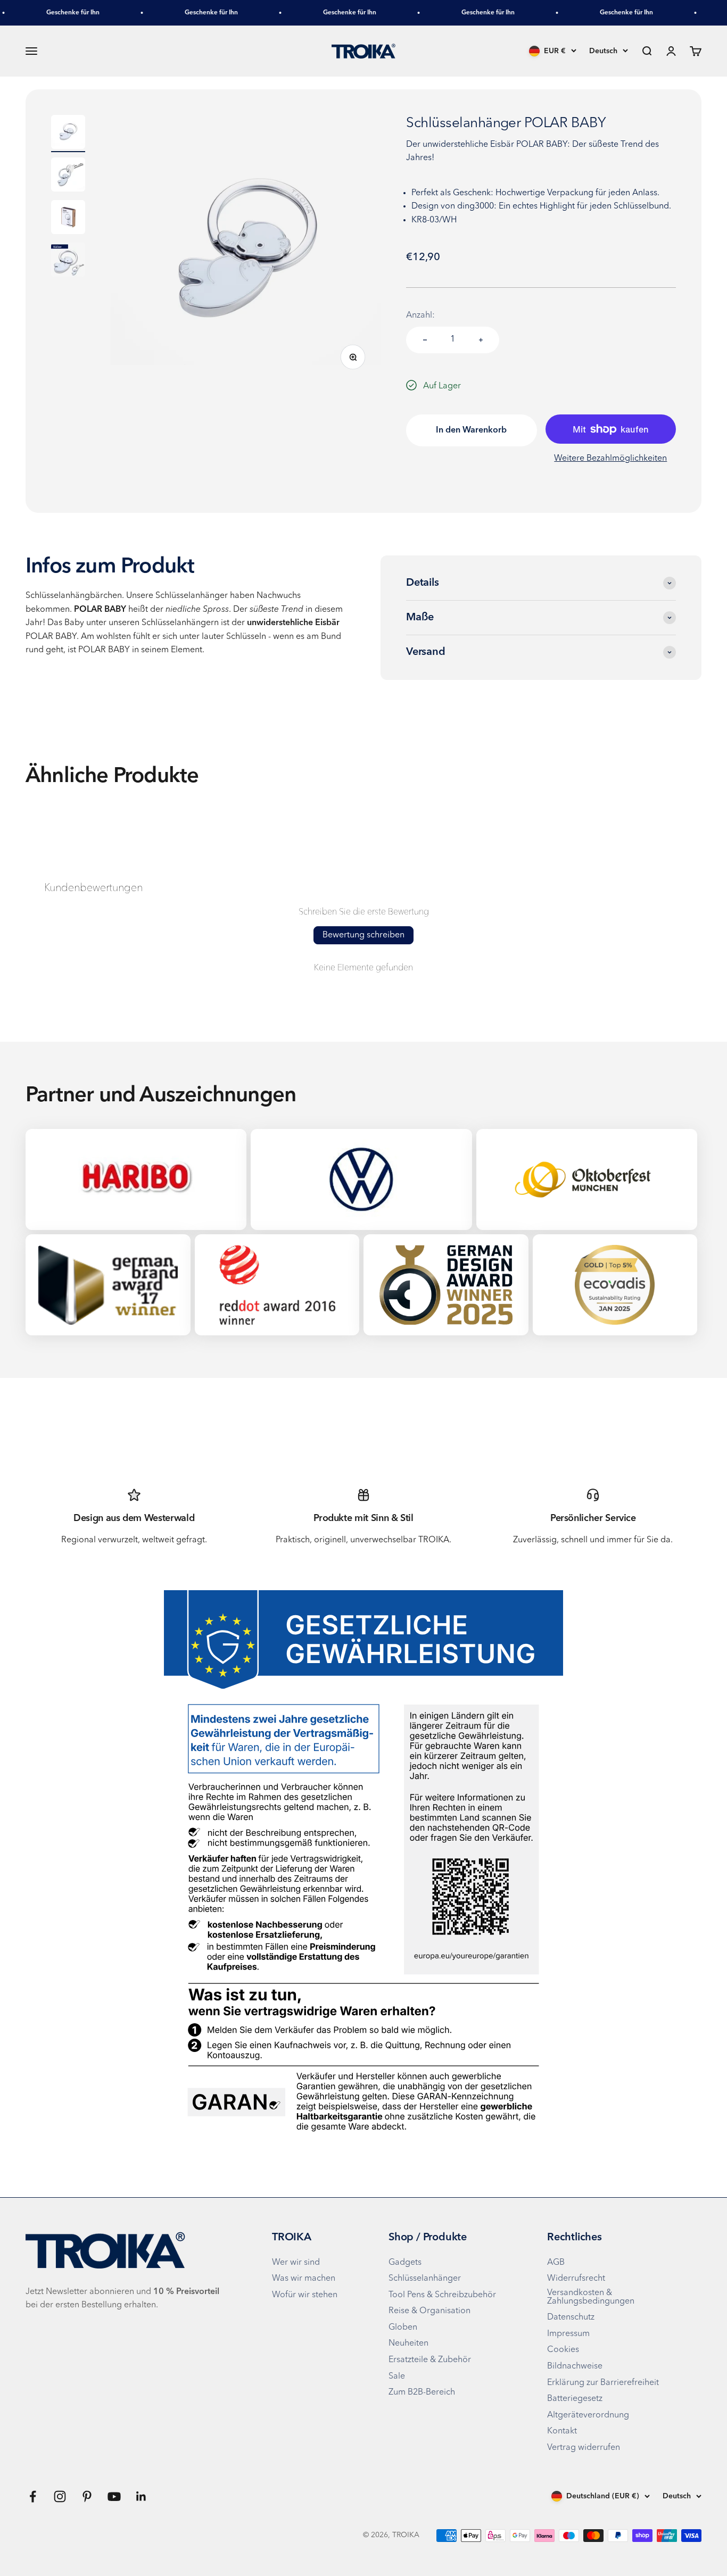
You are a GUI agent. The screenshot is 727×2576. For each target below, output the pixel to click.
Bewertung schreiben (363, 935)
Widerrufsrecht (576, 2279)
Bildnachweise (575, 2366)
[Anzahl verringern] (425, 340)
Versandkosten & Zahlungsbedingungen (591, 2297)
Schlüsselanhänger (425, 2279)
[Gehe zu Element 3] (68, 219)
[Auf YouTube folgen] (114, 2496)
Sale (397, 2376)
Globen (403, 2328)
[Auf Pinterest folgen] (87, 2496)
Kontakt (562, 2431)
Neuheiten (408, 2344)
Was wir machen (304, 2279)
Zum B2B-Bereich (422, 2392)
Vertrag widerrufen (584, 2448)
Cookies (563, 2350)
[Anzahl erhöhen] (481, 340)
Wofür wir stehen (305, 2295)
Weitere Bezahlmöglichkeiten (610, 459)
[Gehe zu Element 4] (68, 261)
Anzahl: (420, 315)
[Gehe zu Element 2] (68, 176)
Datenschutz (571, 2317)
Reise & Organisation (429, 2311)
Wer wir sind (296, 2263)
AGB (556, 2263)
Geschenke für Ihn (51, 13)
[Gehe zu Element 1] (68, 134)
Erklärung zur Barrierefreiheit (603, 2383)
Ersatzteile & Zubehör (430, 2360)
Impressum (568, 2334)
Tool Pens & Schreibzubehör (442, 2295)
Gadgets (405, 2263)
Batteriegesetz (575, 2399)
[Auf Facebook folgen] (33, 2496)
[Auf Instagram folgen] (60, 2496)
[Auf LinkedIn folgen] (141, 2496)
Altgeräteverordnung (588, 2415)
